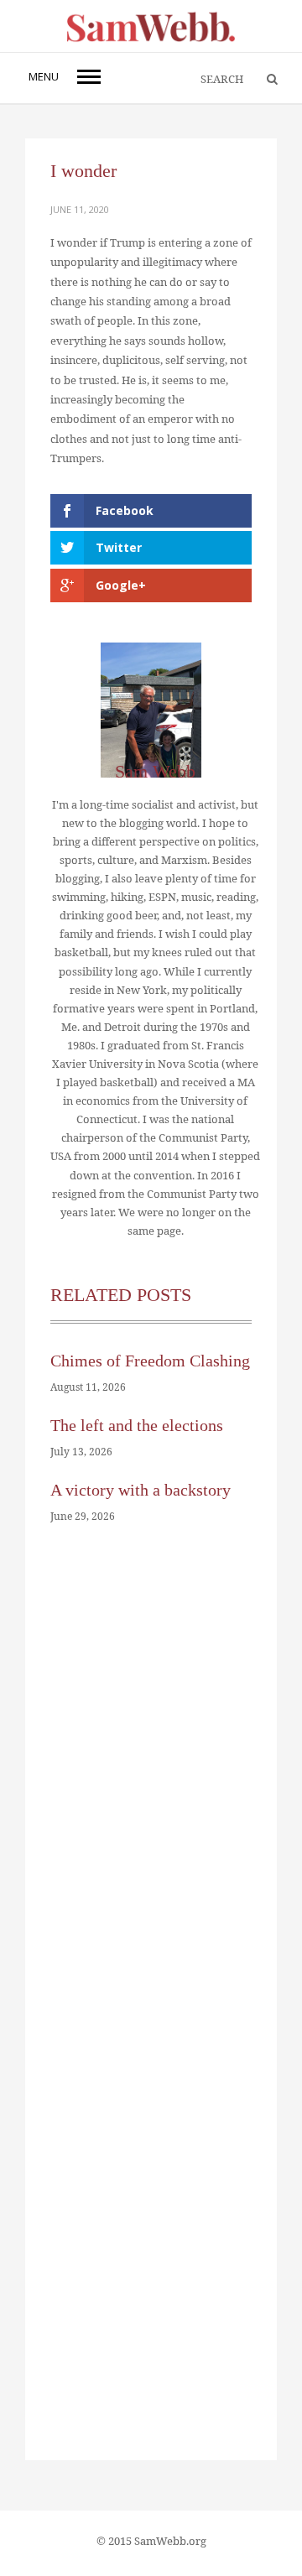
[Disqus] (151, 1794)
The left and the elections (137, 1425)
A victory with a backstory (141, 1490)
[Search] (264, 80)
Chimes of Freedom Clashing (150, 1361)
